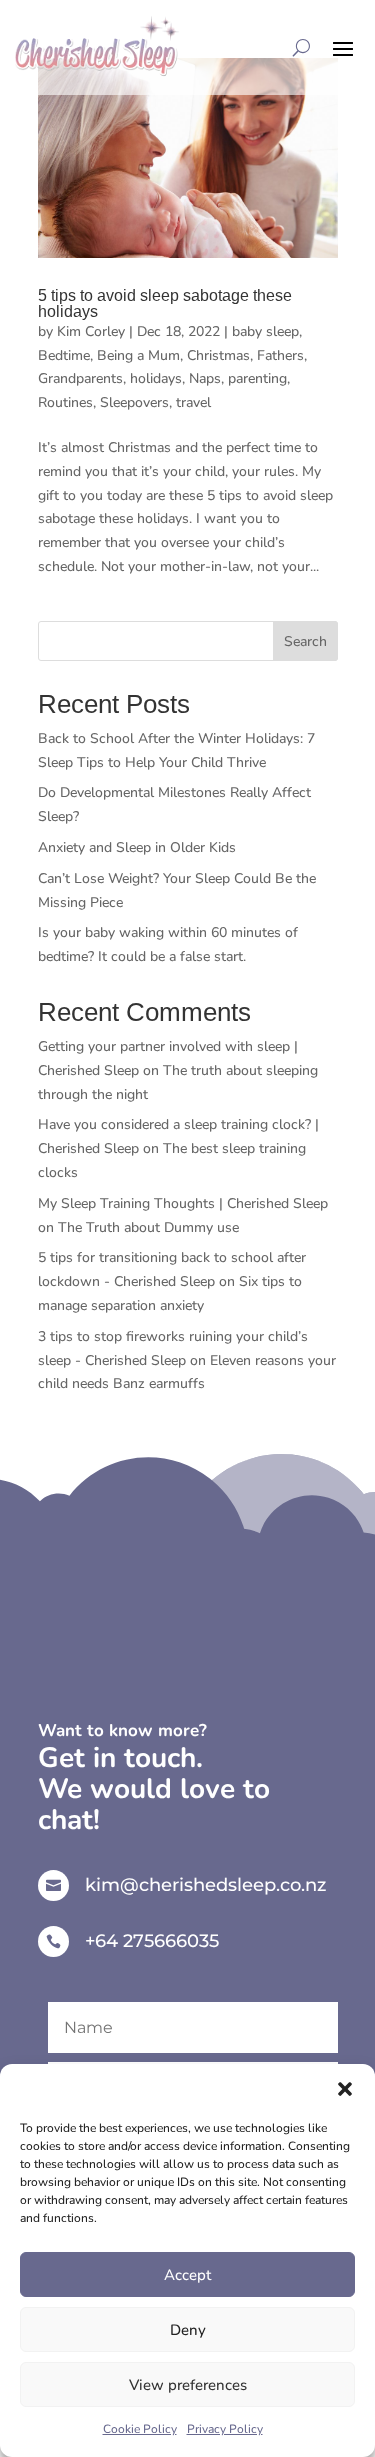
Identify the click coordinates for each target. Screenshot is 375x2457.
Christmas (218, 355)
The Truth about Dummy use (148, 1227)
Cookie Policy (140, 2429)
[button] (345, 2089)
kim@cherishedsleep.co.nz (205, 1885)
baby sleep (265, 331)
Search (305, 641)
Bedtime (64, 355)
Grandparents (80, 378)
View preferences (188, 2385)
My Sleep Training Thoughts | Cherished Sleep (183, 1203)
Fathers (280, 355)
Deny (188, 2330)
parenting (257, 378)
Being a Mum (138, 355)
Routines (65, 402)
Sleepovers (134, 402)
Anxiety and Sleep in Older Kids (137, 847)
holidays (156, 378)
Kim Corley (91, 331)
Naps (205, 378)
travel (193, 402)
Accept (187, 2275)
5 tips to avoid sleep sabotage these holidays (165, 303)
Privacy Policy (225, 2429)
